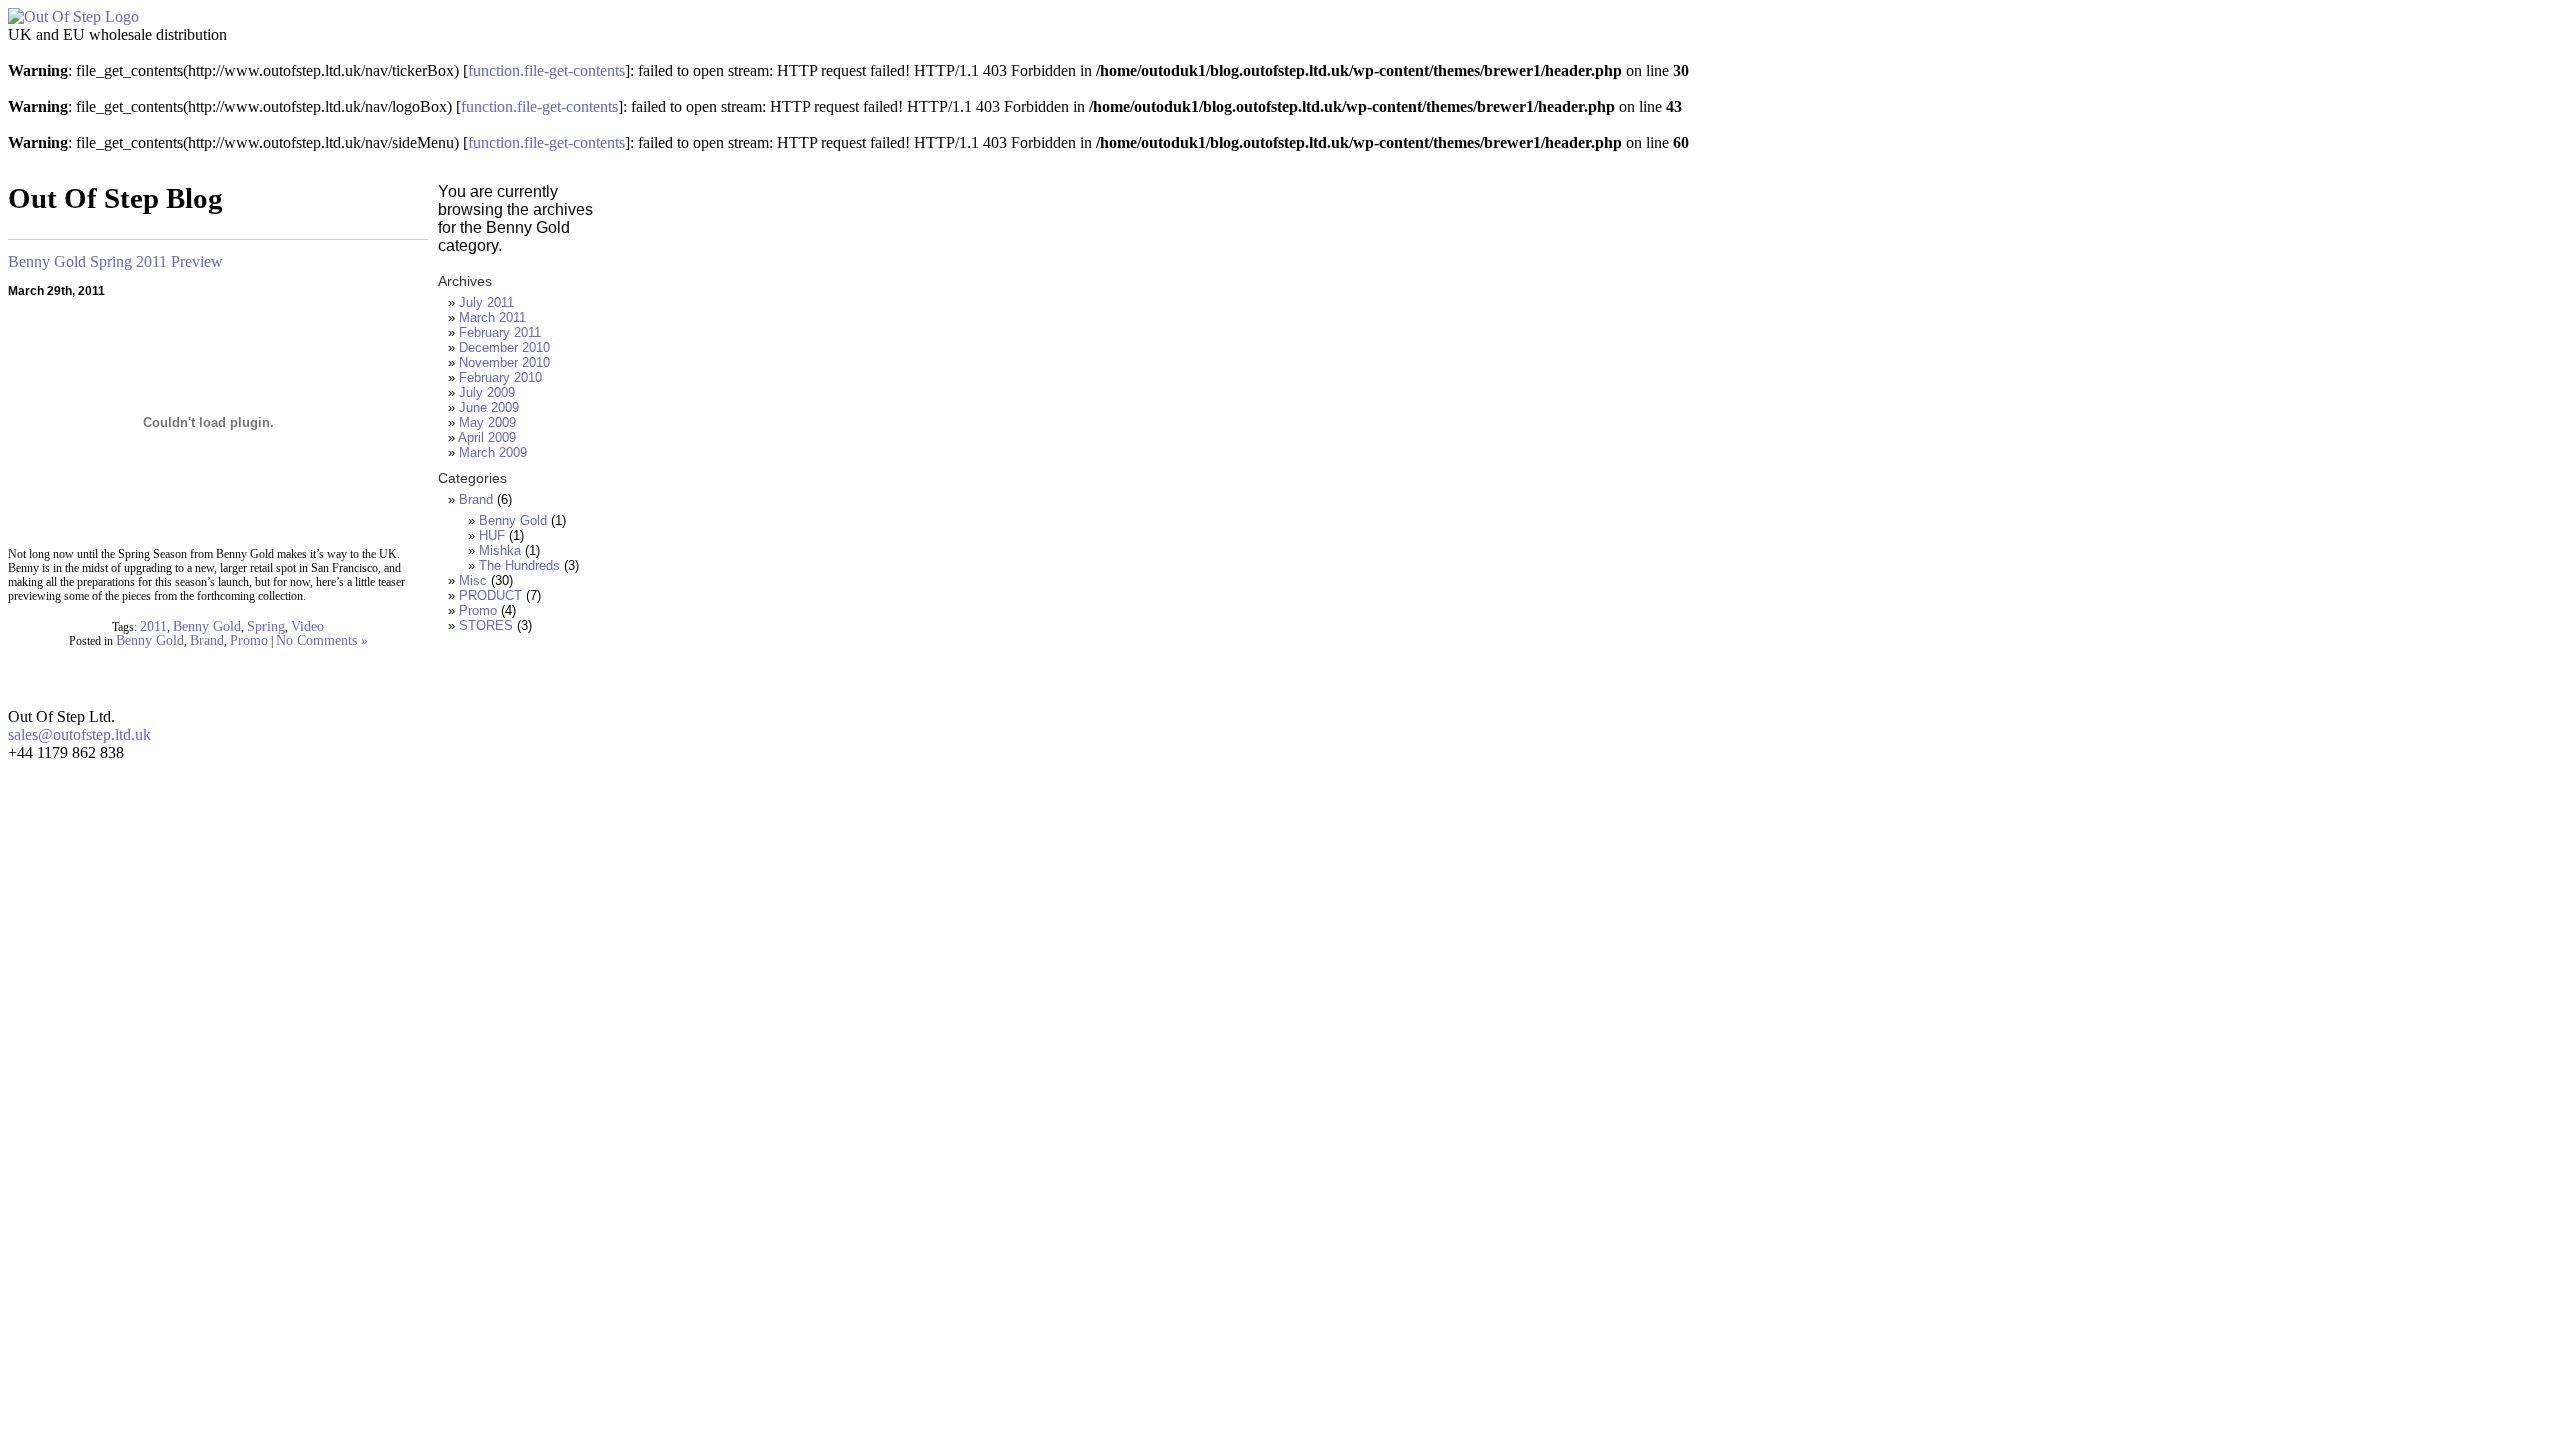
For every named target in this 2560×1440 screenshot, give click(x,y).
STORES (486, 625)
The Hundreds (519, 565)
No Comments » (322, 640)
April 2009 (487, 437)
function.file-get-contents (546, 70)
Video (307, 626)
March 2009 (493, 452)
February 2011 (500, 332)
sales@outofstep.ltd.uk (79, 734)
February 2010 (500, 377)
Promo (249, 640)
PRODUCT (490, 595)
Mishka (500, 550)
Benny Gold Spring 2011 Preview (115, 261)
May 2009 (487, 422)
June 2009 (489, 407)
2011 (153, 626)
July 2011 (486, 302)
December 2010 (504, 347)
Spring (266, 626)
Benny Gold (207, 626)
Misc (473, 580)
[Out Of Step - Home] (73, 16)
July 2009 (487, 392)
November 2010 (504, 362)
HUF (492, 535)
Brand (207, 640)
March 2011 (492, 317)
